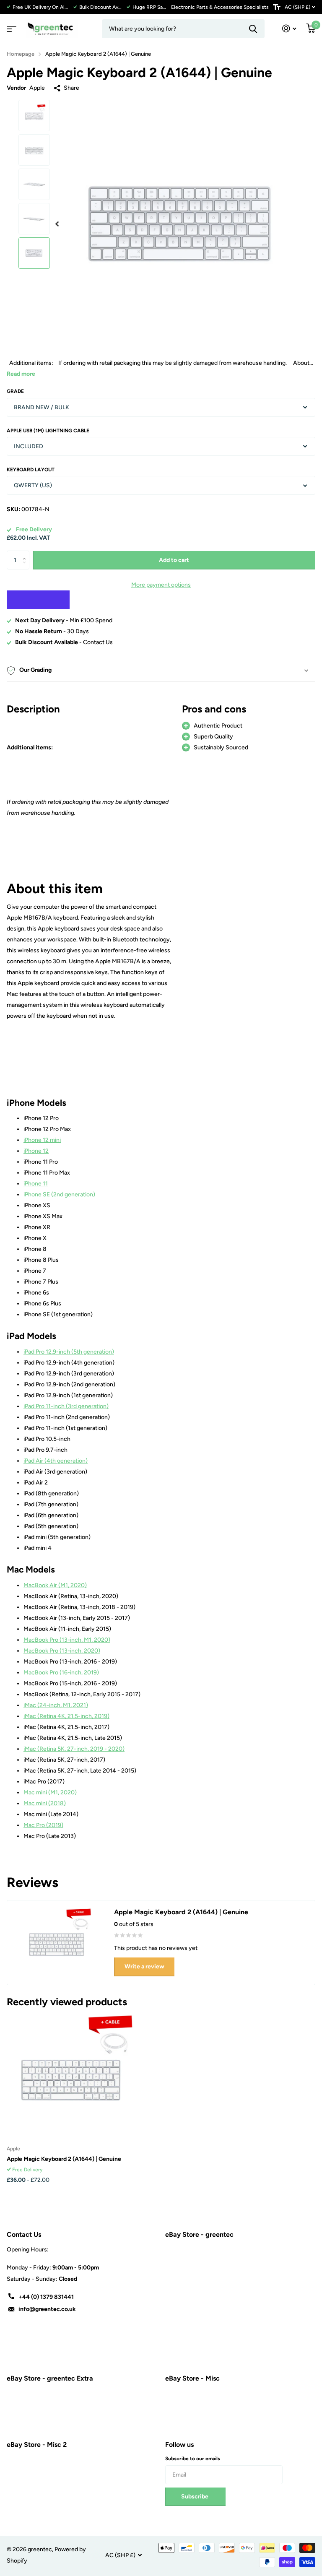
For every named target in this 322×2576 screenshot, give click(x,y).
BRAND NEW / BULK (42, 407)
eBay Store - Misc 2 (37, 2445)
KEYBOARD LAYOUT (31, 470)
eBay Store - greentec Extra (50, 2378)
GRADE (15, 391)
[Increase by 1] (26, 553)
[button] (57, 224)
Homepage (21, 54)
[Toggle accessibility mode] (277, 7)
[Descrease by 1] (26, 567)
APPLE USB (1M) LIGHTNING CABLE (48, 431)
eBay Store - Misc (192, 2378)
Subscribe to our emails (193, 2459)
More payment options (161, 585)
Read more (21, 374)
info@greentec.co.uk (47, 2309)
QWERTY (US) (33, 485)
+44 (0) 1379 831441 (46, 2297)
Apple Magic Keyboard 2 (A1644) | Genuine (64, 2159)
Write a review (144, 1966)
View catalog (10, 26)
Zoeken (253, 29)
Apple (37, 88)
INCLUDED (29, 446)
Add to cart (174, 560)
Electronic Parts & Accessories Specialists (220, 7)
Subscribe (195, 2497)
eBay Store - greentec (199, 2234)
